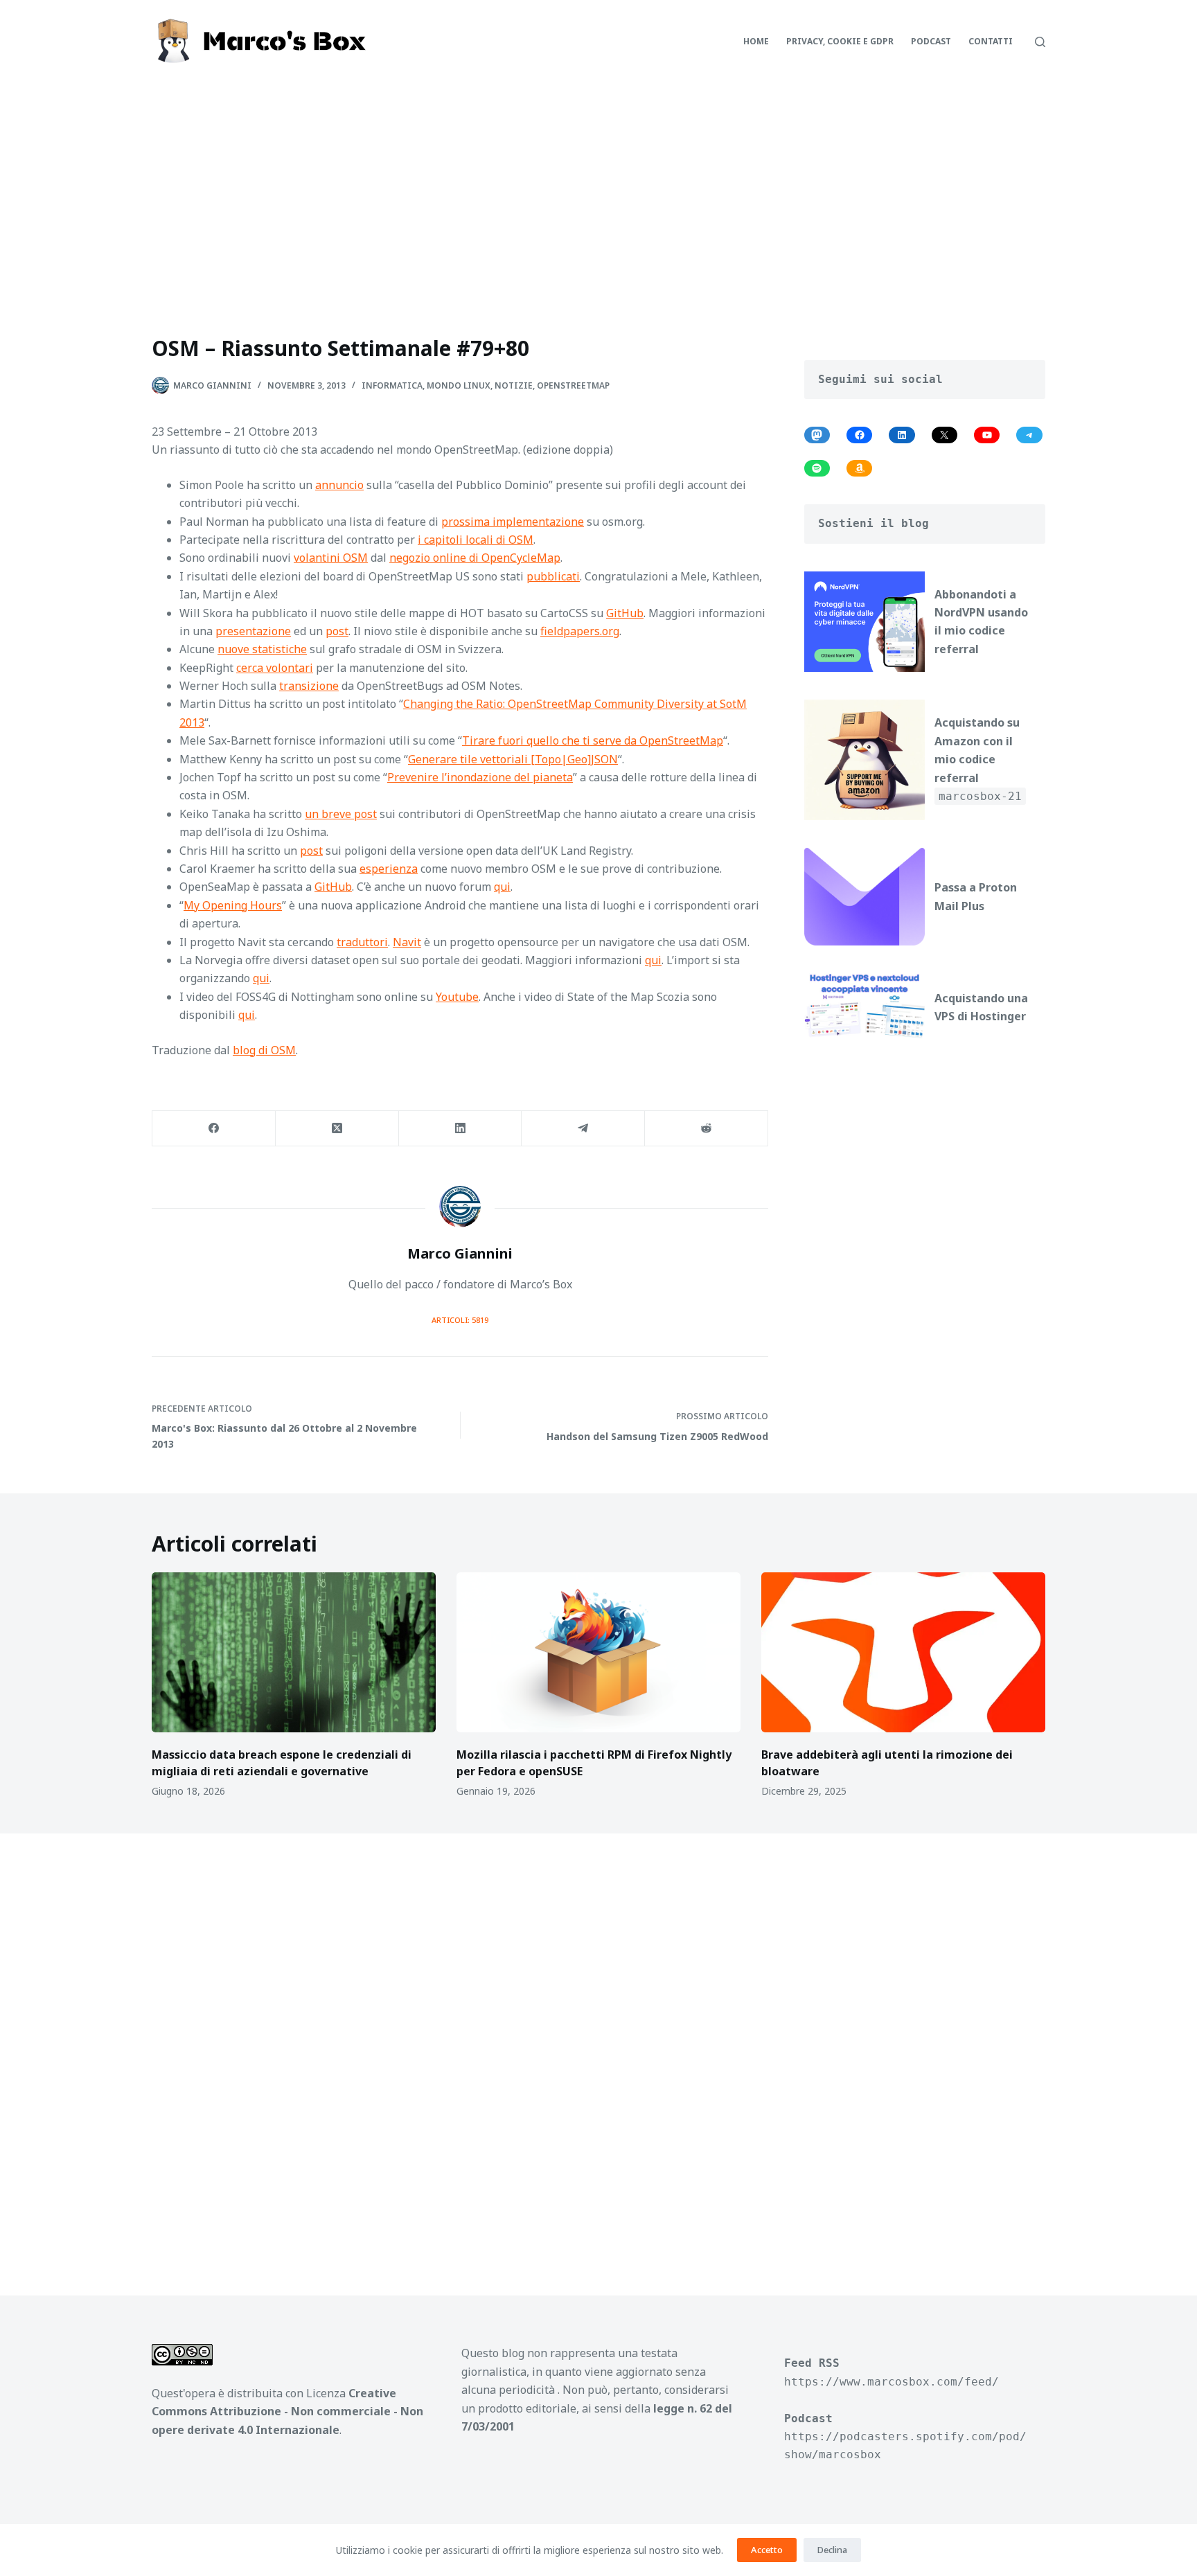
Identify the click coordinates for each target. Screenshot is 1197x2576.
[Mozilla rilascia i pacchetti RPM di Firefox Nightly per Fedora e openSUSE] (598, 1652)
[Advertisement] (598, 187)
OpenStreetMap (573, 385)
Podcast (931, 41)
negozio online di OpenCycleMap (475, 558)
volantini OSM (331, 558)
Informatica (392, 385)
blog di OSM (264, 1050)
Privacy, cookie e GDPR (840, 41)
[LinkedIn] (461, 1129)
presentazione (253, 631)
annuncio (339, 485)
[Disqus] (598, 2048)
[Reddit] (707, 1129)
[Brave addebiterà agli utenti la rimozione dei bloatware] (903, 1652)
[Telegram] (583, 1129)
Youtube (457, 997)
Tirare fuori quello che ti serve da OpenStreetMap (593, 740)
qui (502, 887)
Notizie (514, 385)
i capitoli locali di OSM (476, 540)
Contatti (991, 41)
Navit (407, 942)
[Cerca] (1040, 42)
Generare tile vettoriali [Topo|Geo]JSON (513, 759)
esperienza (389, 869)
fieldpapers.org (580, 631)
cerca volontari (275, 668)
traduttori (362, 942)
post (337, 631)
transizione (309, 686)
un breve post (341, 814)
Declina (832, 2550)
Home (756, 41)
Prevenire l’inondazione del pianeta (480, 777)
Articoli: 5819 (460, 1320)
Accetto (767, 2550)
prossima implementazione (513, 522)
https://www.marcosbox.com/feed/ (892, 2382)
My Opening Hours (233, 905)
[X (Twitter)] (337, 1129)
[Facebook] (214, 1129)
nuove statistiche (262, 649)
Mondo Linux (459, 385)
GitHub (625, 613)
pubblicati (553, 576)
